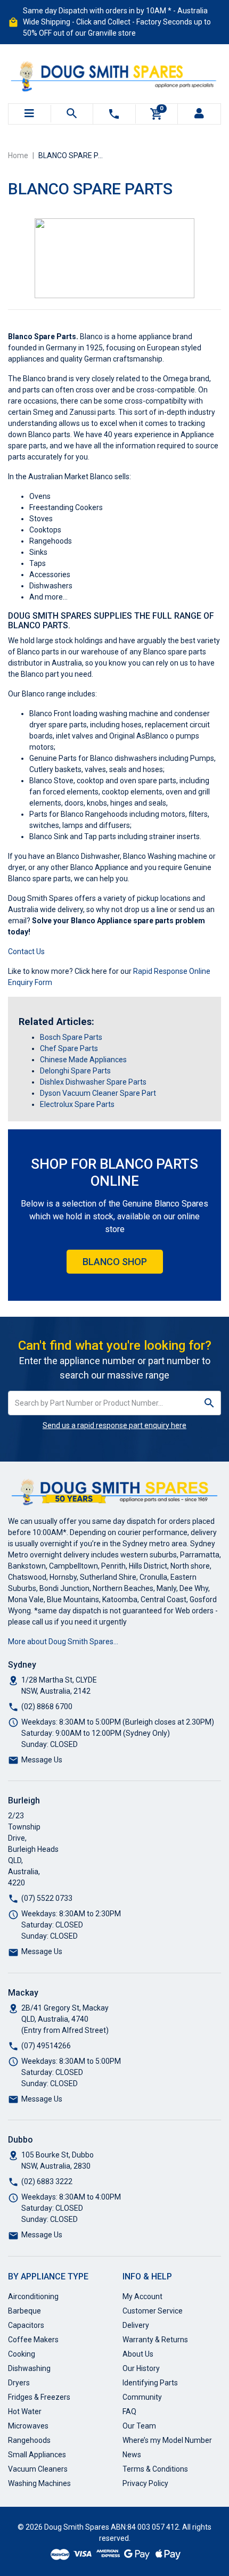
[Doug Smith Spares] (114, 74)
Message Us (42, 1760)
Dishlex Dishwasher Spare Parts (93, 1082)
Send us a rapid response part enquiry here (114, 1425)
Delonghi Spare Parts (75, 1071)
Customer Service (153, 2311)
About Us (138, 2354)
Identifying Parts (150, 2383)
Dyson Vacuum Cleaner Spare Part (98, 1093)
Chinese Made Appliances (83, 1060)
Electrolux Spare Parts (77, 1104)
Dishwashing (29, 2368)
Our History (141, 2368)
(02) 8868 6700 (47, 1707)
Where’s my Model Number (167, 2440)
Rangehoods (29, 2440)
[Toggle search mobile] (72, 114)
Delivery (136, 2325)
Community (142, 2397)
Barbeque (24, 2311)
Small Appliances (37, 2455)
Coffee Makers (33, 2340)
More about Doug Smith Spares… (63, 1642)
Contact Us (26, 951)
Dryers (19, 2383)
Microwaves (28, 2426)
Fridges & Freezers (39, 2397)
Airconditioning (33, 2296)
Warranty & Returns (155, 2340)
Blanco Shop (115, 1262)
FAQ (129, 2411)
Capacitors (26, 2325)
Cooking (22, 2354)
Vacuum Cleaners (38, 2469)
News (132, 2455)
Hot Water (25, 2411)
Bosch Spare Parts (71, 1037)
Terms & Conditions (155, 2469)
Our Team (139, 2426)
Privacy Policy (145, 2483)
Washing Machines (39, 2483)
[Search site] (210, 1403)
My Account (142, 2296)
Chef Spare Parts (69, 1048)
